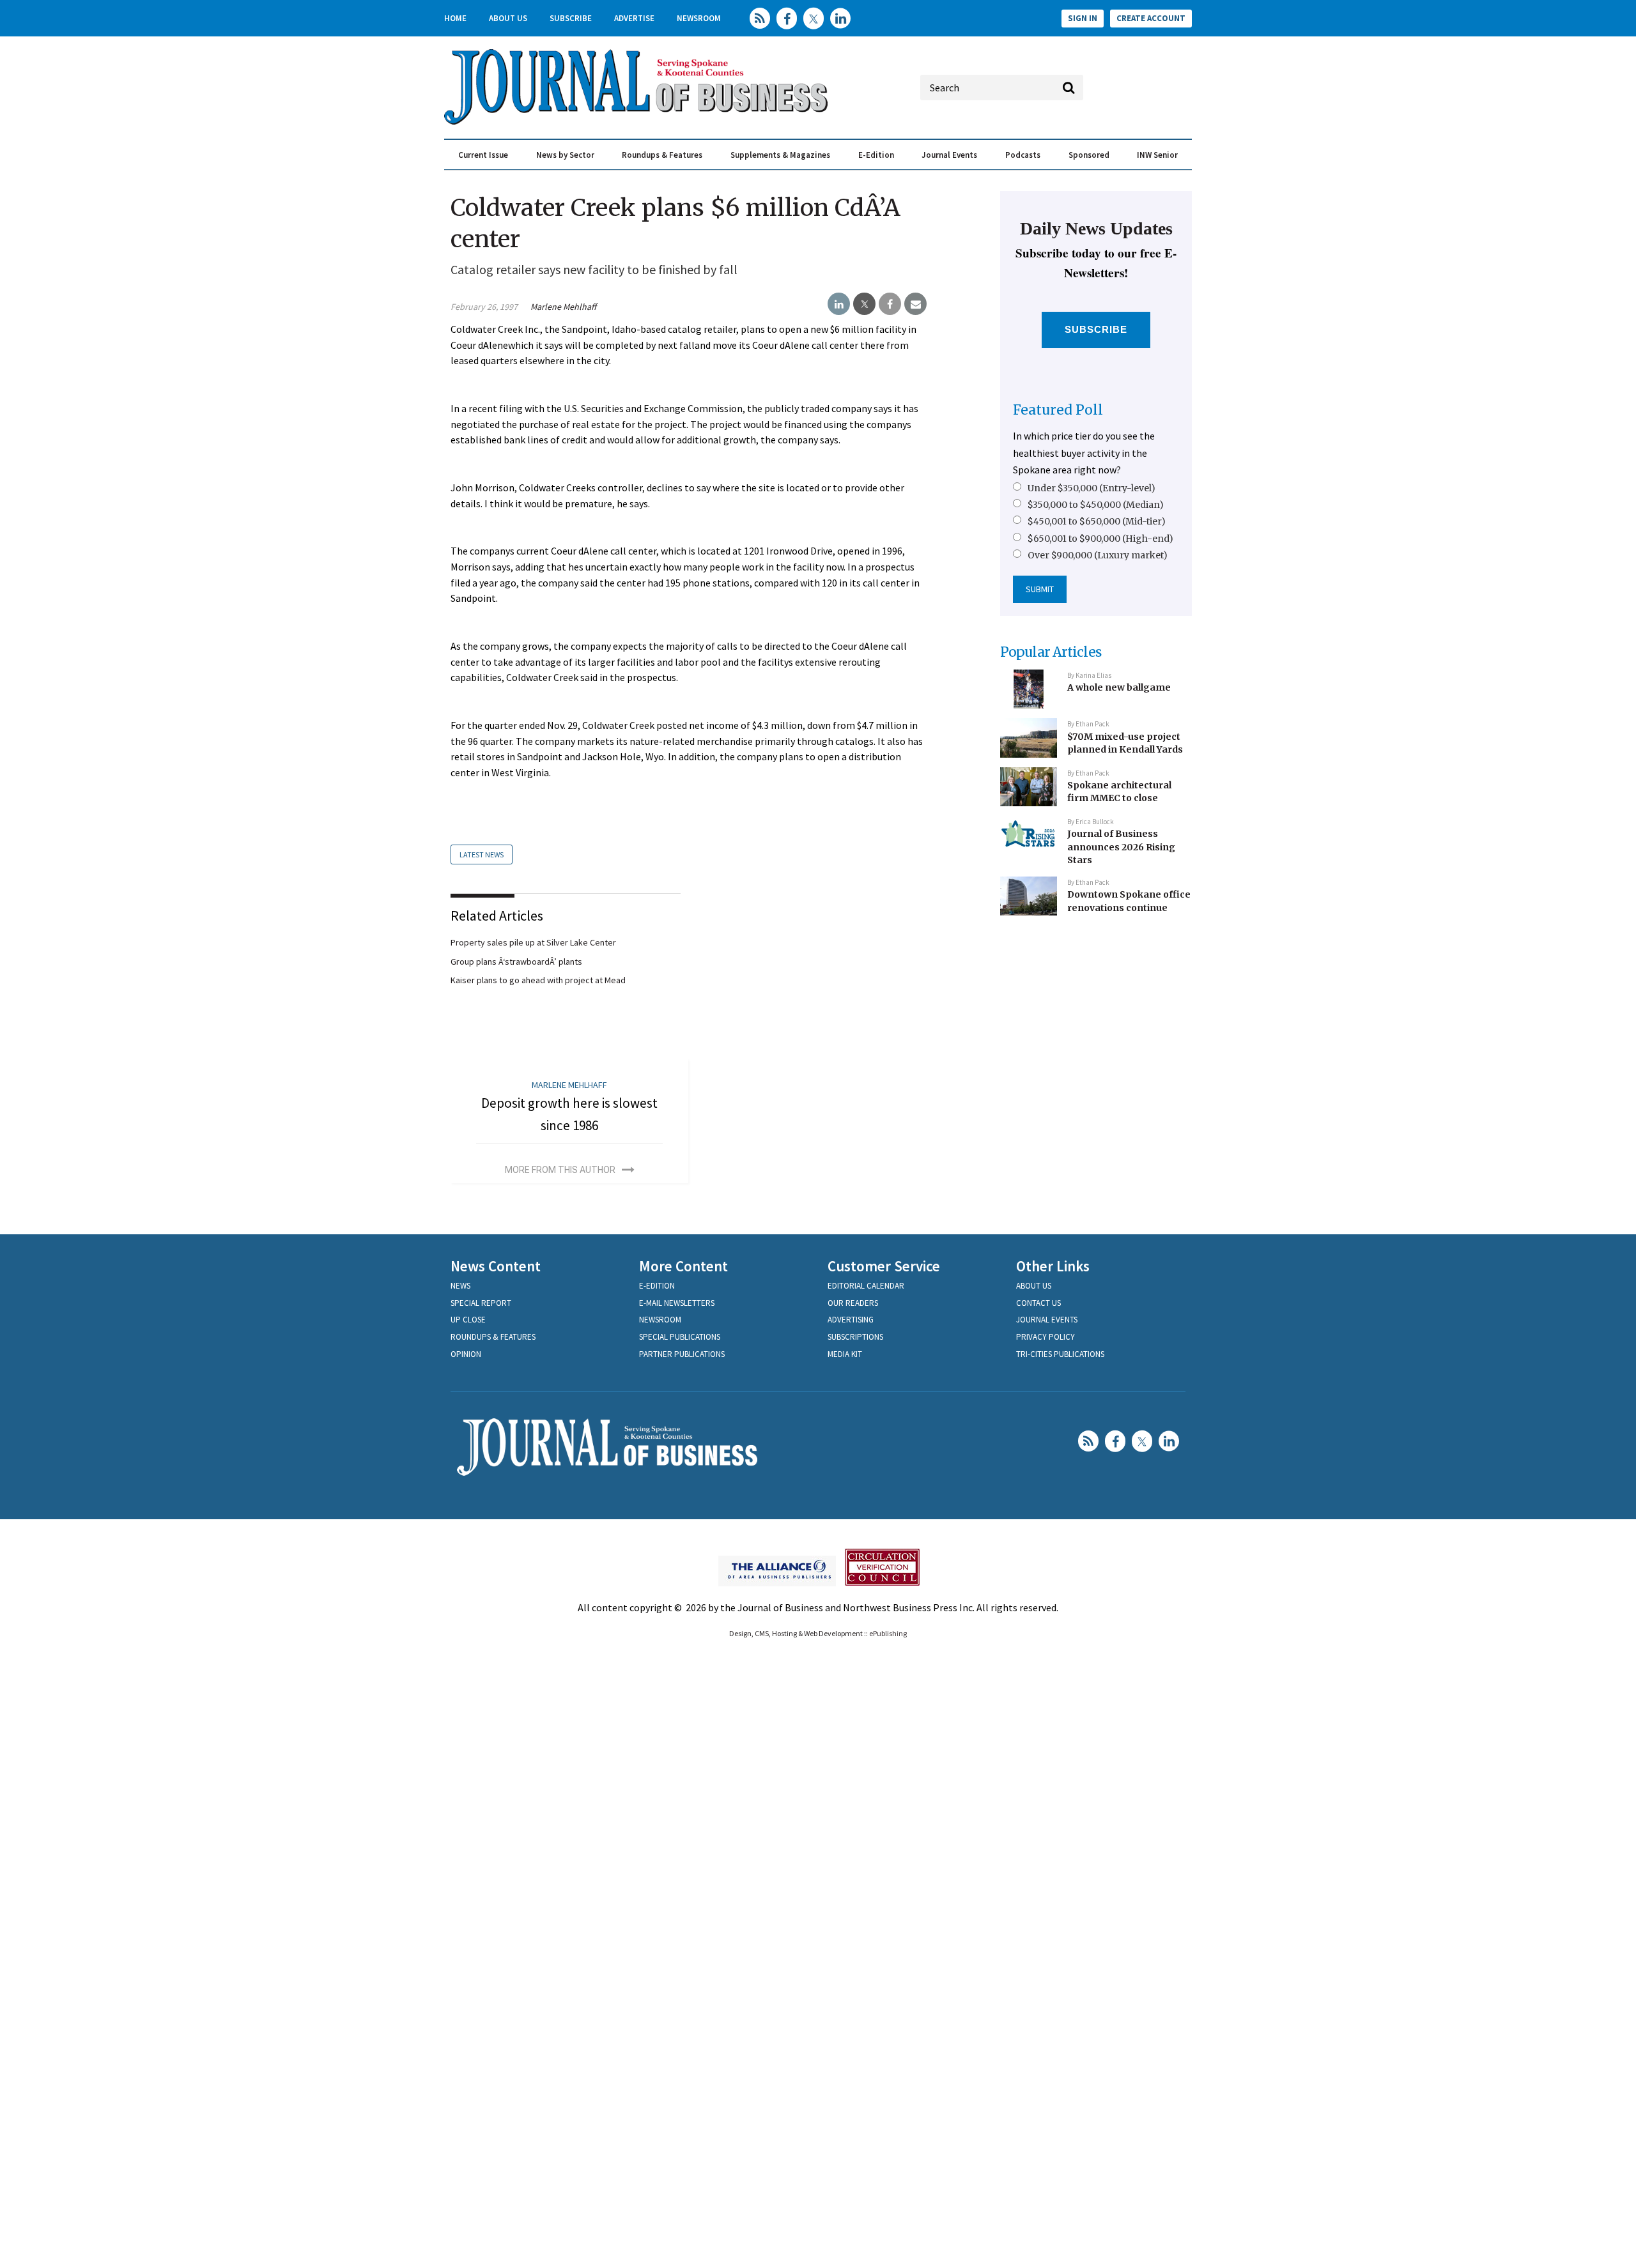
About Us (508, 18)
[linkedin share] (839, 304)
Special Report (481, 1303)
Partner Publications (682, 1354)
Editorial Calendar (866, 1286)
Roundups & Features (662, 155)
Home (455, 18)
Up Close (468, 1320)
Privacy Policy (1046, 1337)
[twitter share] (864, 304)
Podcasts (1023, 155)
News (460, 1286)
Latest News (482, 854)
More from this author (560, 1170)
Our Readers (853, 1303)
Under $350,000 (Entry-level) (1092, 488)
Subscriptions (855, 1337)
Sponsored (1089, 155)
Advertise (634, 18)
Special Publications (680, 1337)
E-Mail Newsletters (677, 1303)
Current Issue (483, 155)
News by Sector (565, 155)
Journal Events (949, 155)
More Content (683, 1266)
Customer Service (884, 1266)
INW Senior (1157, 155)
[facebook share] (890, 304)
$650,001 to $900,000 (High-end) (1100, 539)
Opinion (466, 1354)
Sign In (1083, 18)
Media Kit (845, 1354)
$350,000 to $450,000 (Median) (1096, 505)
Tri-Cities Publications (1060, 1354)
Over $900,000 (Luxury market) (1098, 555)
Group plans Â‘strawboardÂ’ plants (516, 962)
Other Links (1053, 1266)
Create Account (1151, 18)
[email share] (915, 304)
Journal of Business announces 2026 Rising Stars (1121, 847)
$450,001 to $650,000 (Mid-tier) (1097, 521)
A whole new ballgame (1119, 687)
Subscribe (571, 18)
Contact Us (1038, 1303)
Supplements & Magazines (780, 155)
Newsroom (699, 18)
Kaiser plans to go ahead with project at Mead (538, 980)
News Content (496, 1266)
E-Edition (876, 155)
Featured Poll (1058, 410)
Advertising (851, 1320)
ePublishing (888, 1633)
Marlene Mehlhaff (563, 307)
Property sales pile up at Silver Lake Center (533, 942)
